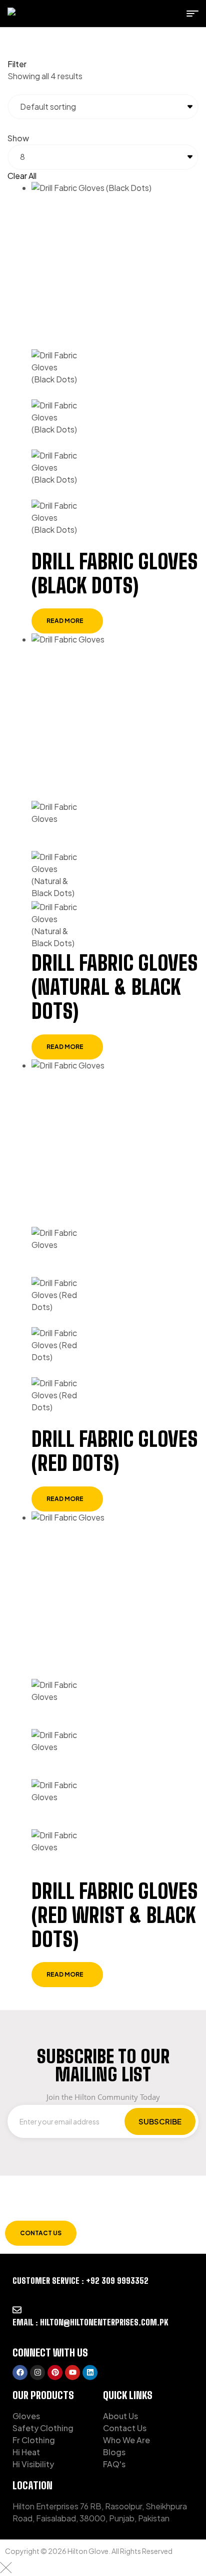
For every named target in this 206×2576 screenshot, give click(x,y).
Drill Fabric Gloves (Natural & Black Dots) (115, 987)
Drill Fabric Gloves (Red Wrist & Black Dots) (115, 1915)
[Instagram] (37, 2373)
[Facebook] (20, 2373)
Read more (65, 621)
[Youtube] (72, 2373)
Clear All (22, 176)
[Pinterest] (55, 2373)
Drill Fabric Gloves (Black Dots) (115, 574)
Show (18, 138)
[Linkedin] (90, 2373)
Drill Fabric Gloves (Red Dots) (115, 1451)
